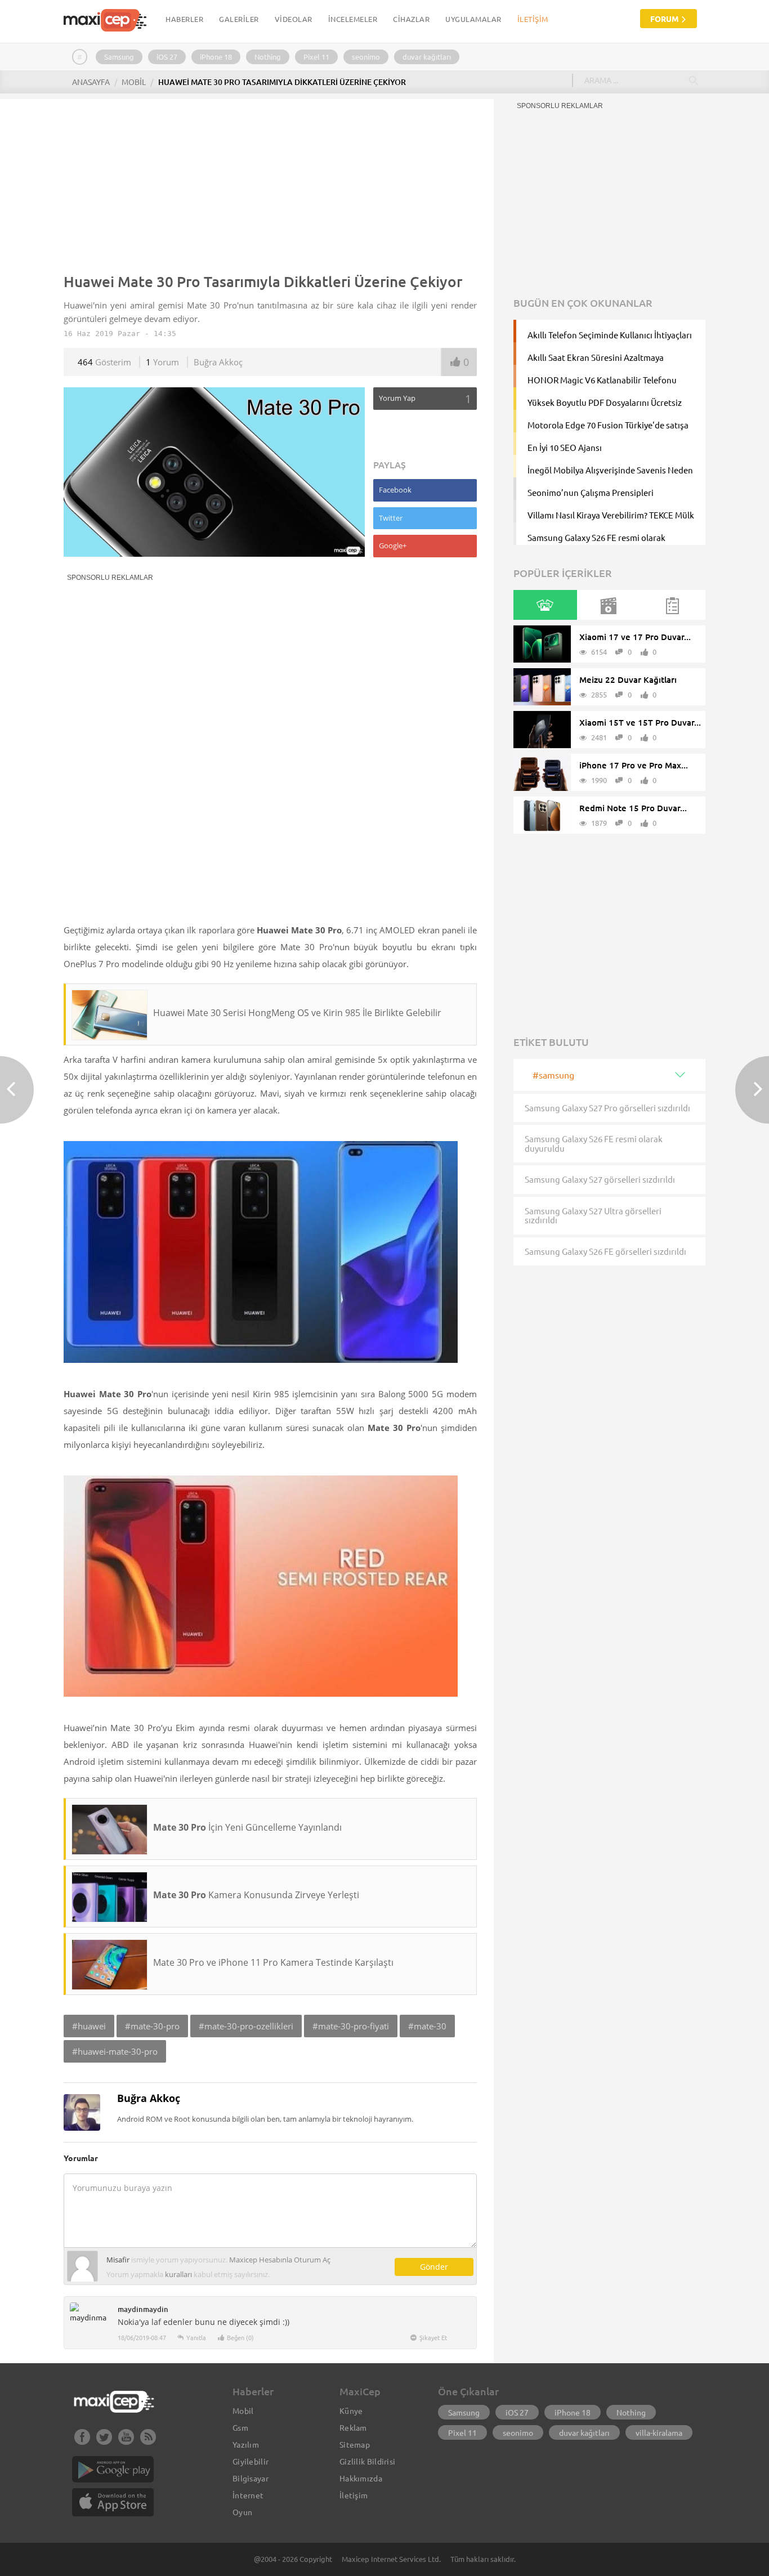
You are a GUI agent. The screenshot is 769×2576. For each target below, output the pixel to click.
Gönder (434, 2267)
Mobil (243, 2410)
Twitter (391, 518)
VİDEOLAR (294, 19)
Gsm (240, 2427)
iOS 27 (167, 57)
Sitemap (355, 2444)
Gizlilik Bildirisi (367, 2461)
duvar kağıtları (427, 57)
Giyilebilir (251, 2461)
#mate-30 (427, 2026)
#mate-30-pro (152, 2026)
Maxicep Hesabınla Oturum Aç (280, 2260)
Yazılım (246, 2444)
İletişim (533, 19)
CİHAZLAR (411, 19)
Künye (351, 2410)
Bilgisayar (251, 2478)
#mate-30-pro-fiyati (351, 2026)
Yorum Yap (425, 399)
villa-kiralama (659, 2432)
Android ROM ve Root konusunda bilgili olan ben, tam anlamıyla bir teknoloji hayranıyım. (265, 2119)
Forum (665, 19)
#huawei (89, 2026)
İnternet (248, 2495)
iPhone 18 (216, 57)
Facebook (395, 490)
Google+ (393, 545)
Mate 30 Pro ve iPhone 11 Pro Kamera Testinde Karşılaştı (273, 1962)
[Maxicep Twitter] (104, 2441)
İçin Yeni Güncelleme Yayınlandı (247, 1827)
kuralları (178, 2274)
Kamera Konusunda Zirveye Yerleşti (256, 1895)
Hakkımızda (361, 2478)
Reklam (353, 2427)
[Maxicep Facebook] (82, 2441)
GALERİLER (239, 19)
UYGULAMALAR (473, 19)
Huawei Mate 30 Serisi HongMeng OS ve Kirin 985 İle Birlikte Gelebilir (297, 1013)
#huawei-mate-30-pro (115, 2051)
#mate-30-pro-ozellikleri (246, 2026)
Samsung (119, 57)
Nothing (268, 57)
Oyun (242, 2512)
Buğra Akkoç (218, 362)
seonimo (366, 57)
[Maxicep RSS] (148, 2441)
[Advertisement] (270, 184)
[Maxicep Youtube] (126, 2441)
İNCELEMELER (353, 19)
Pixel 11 (316, 57)
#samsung (553, 1075)
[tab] (545, 605)
